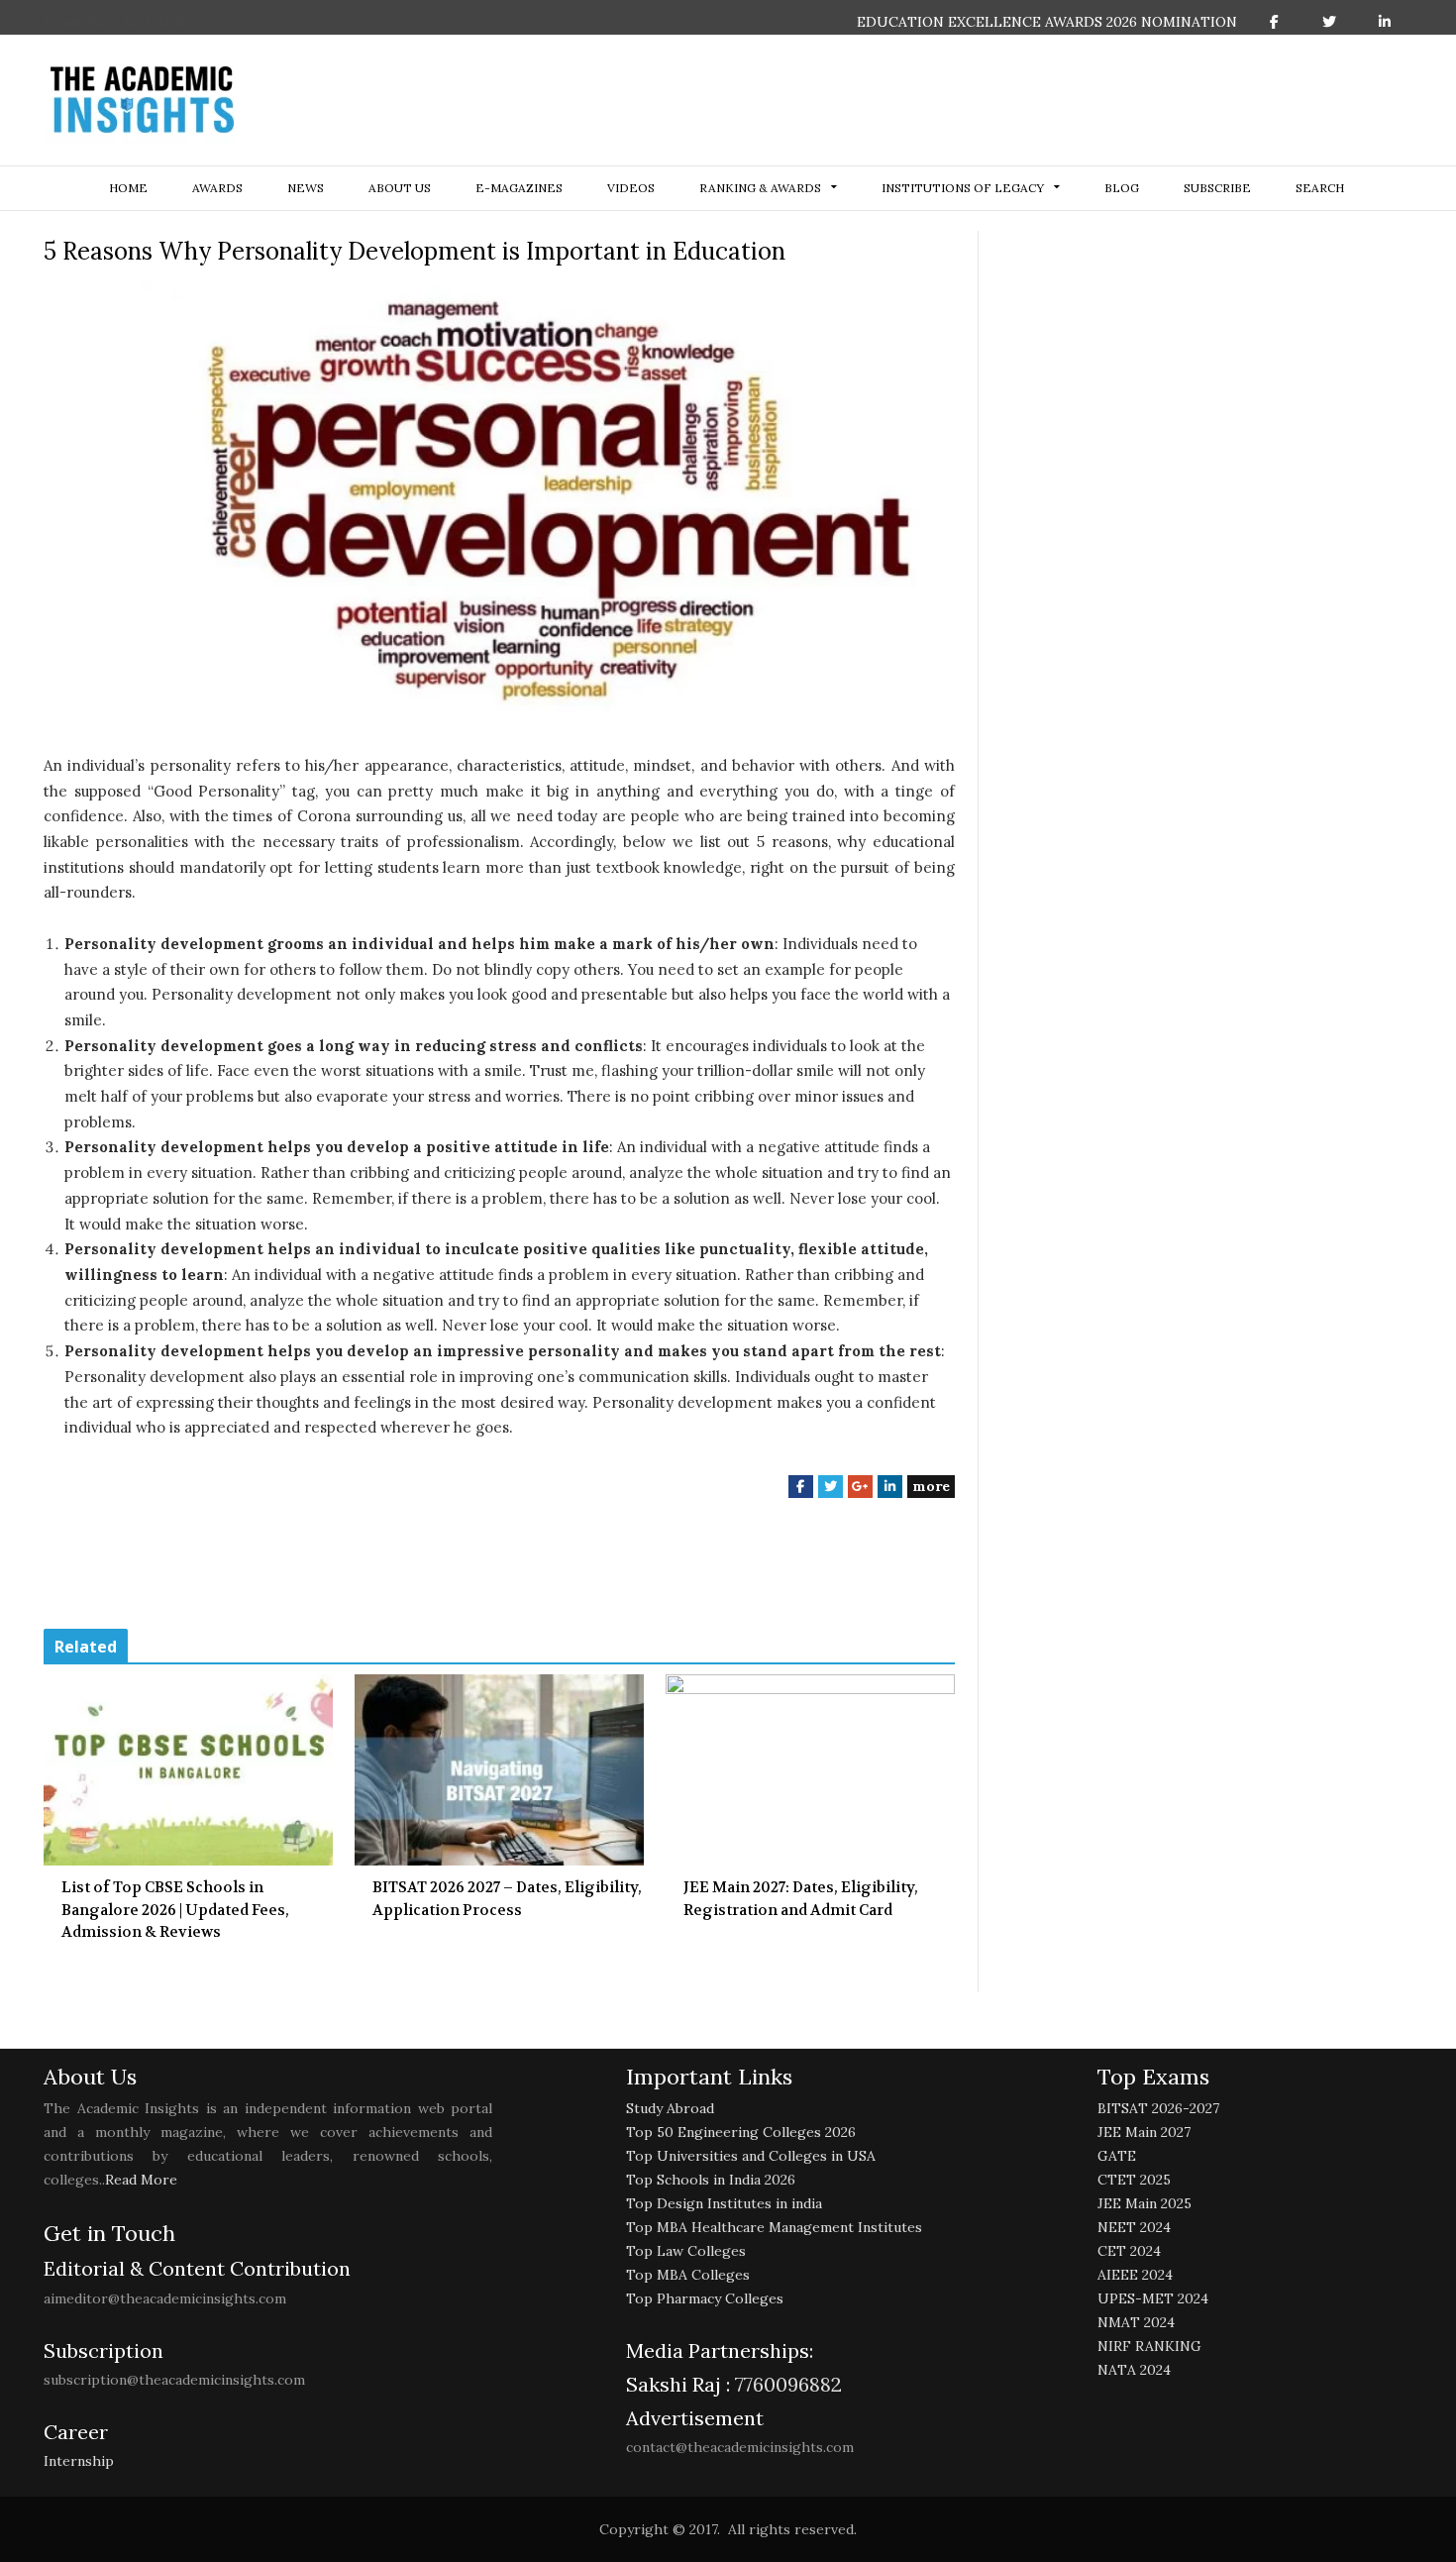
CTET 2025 (1134, 2180)
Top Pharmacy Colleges (705, 2298)
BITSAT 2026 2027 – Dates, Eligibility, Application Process (507, 1899)
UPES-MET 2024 (1153, 2298)
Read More (141, 2180)
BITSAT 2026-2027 (1158, 2108)
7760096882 (786, 2384)
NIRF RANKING (1149, 2346)
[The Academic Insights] (143, 100)
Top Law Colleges (686, 2251)
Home (128, 188)
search (1320, 188)
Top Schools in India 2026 (711, 2180)
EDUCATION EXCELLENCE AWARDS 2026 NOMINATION (1047, 22)
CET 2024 (1129, 2251)
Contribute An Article (116, 22)
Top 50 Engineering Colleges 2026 (741, 2132)
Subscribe (1217, 188)
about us (400, 188)
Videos (631, 188)
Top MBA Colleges (688, 2275)
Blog (1122, 188)
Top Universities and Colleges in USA (751, 2156)
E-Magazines (519, 188)
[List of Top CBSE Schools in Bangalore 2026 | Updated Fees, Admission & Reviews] (188, 1770)
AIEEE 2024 (1135, 2275)
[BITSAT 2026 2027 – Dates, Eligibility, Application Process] (499, 1770)
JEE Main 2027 (1144, 2132)
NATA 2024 (1134, 2370)
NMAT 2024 (1136, 2322)
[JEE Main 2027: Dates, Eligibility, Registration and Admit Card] (810, 1770)
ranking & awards (760, 188)
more (931, 1486)
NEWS (306, 188)
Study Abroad (670, 2108)
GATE (1117, 2156)
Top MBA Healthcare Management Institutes (774, 2227)
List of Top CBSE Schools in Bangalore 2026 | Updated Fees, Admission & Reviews (175, 1910)
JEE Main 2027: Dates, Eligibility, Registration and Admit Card (801, 1899)
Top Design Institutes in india (724, 2203)
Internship (79, 2461)
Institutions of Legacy (963, 188)
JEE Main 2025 (1144, 2203)
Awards (217, 188)
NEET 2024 (1134, 2227)
